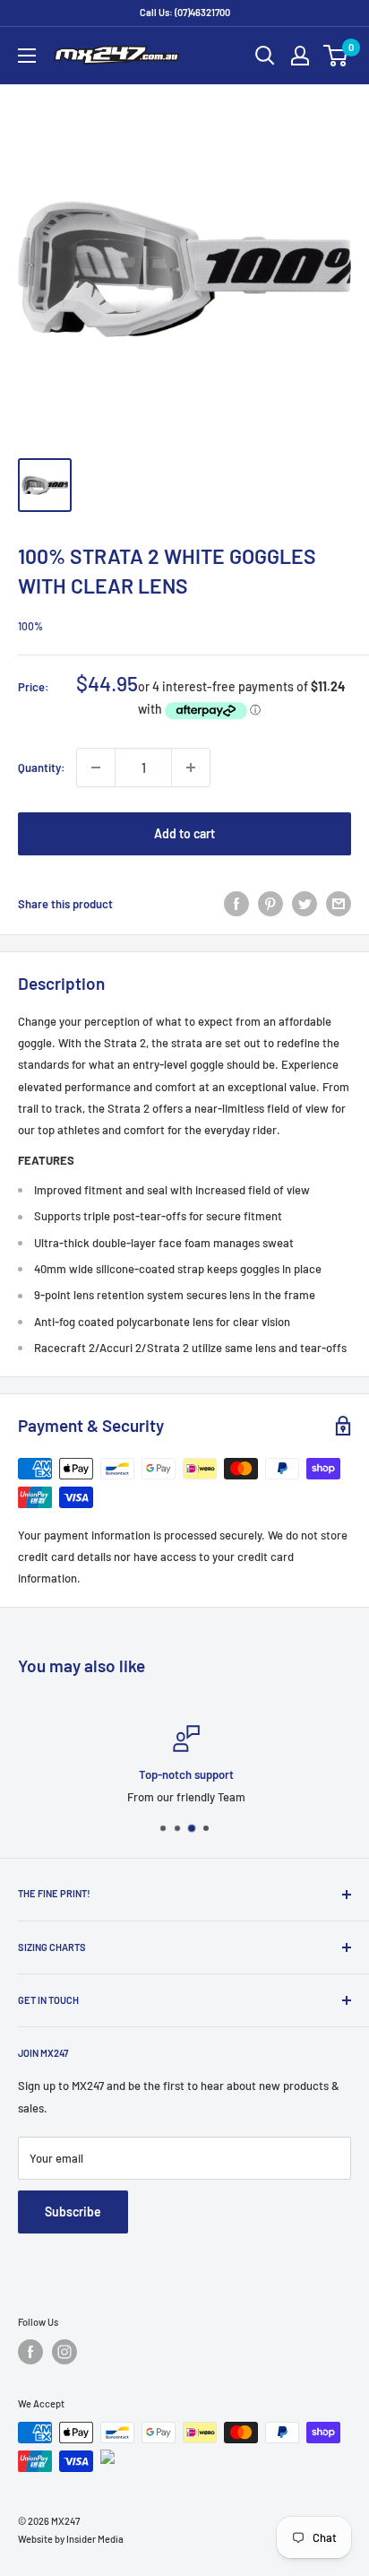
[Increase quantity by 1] (191, 768)
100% (30, 626)
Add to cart (184, 833)
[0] (336, 56)
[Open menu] (27, 56)
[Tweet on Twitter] (305, 904)
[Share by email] (339, 904)
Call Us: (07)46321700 (185, 12)
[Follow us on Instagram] (64, 2352)
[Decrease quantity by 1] (96, 768)
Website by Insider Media (71, 2539)
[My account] (300, 56)
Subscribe (73, 2212)
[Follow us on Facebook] (30, 2352)
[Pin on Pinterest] (270, 904)
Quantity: (42, 768)
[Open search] (265, 56)
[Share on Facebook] (236, 904)
